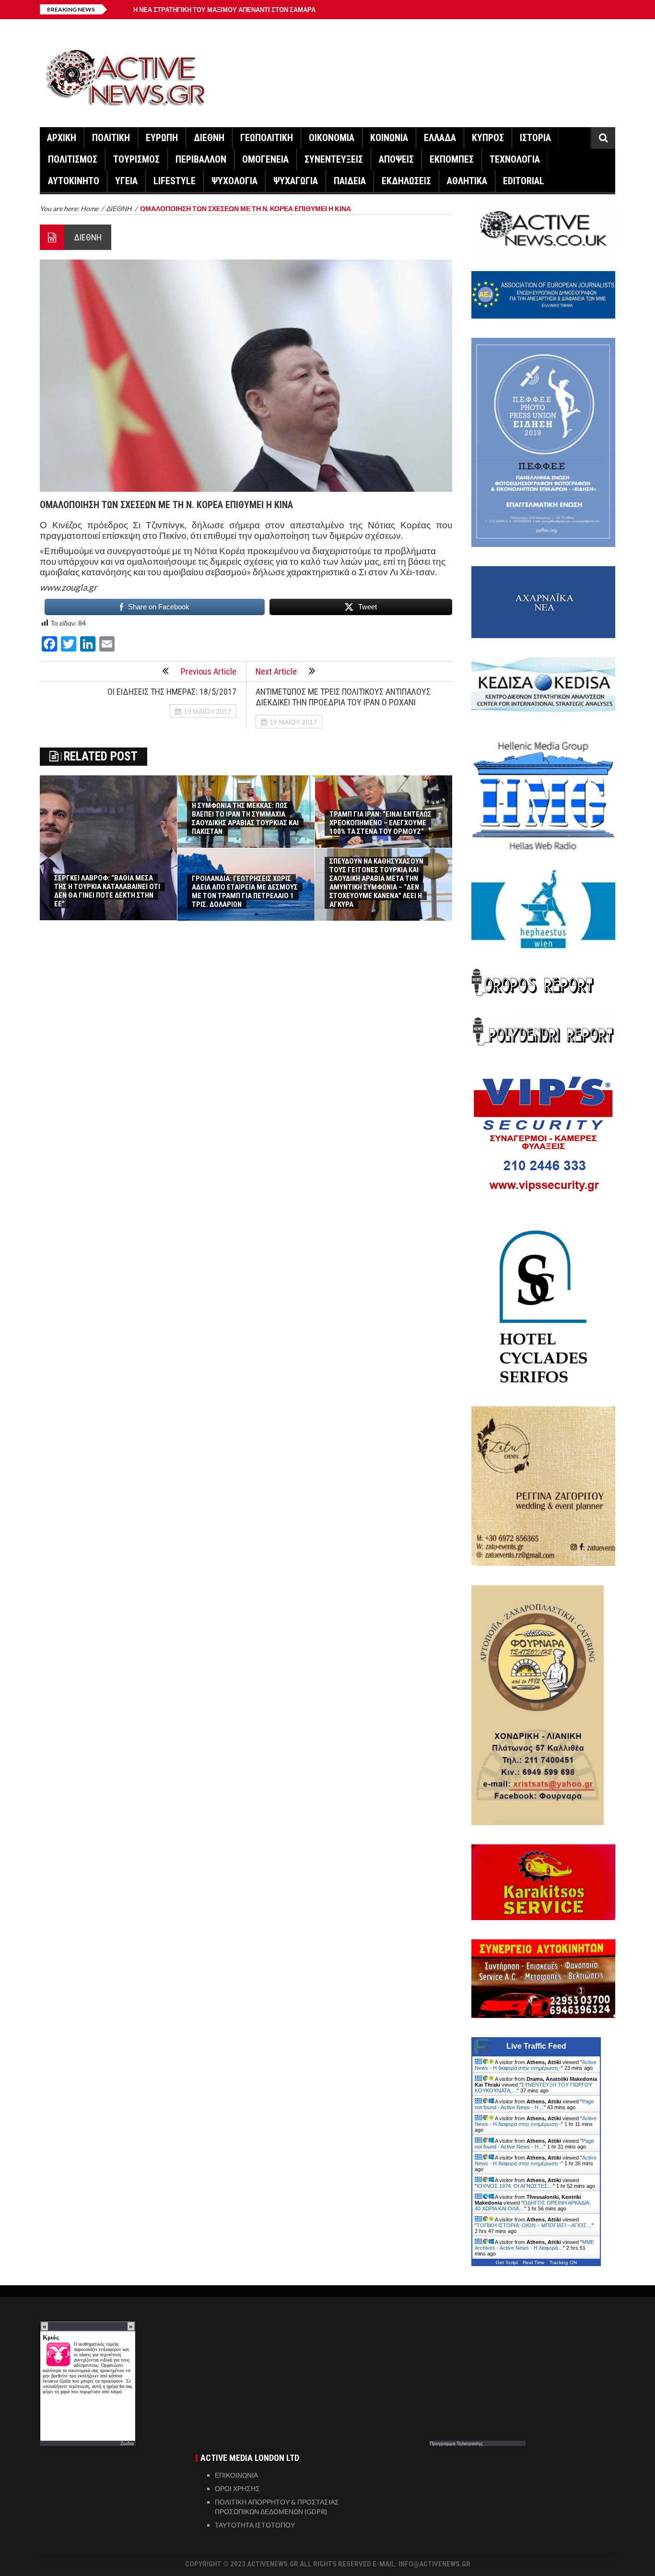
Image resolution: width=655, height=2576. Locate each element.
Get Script (507, 2262)
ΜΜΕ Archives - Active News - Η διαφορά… (534, 2245)
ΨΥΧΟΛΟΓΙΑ (234, 181)
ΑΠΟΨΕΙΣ (396, 159)
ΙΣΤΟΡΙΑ (535, 138)
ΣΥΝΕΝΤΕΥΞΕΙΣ (334, 159)
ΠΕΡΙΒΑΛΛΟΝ (201, 159)
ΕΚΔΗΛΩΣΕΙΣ (406, 181)
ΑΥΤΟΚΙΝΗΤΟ (74, 181)
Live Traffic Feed (536, 2046)
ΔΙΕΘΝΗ (209, 138)
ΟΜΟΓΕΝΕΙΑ (265, 159)
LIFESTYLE (175, 181)
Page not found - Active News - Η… (534, 2104)
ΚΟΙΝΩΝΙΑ (389, 138)
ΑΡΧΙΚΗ (62, 138)
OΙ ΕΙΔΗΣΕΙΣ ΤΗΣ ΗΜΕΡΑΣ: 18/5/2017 (172, 692)
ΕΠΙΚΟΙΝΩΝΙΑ (236, 2475)
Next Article (276, 671)
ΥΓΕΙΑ (126, 181)
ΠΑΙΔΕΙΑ (350, 181)
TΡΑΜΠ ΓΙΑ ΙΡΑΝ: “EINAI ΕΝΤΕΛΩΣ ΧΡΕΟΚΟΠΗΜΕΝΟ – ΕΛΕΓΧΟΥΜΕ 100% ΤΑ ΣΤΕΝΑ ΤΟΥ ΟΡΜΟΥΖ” (380, 823)
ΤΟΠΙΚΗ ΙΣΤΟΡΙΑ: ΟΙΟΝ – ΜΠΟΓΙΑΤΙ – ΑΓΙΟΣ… (534, 2225)
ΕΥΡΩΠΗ (162, 138)
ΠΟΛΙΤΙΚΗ (111, 138)
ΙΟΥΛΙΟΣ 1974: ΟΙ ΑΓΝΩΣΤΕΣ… (515, 2186)
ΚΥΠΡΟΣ (488, 138)
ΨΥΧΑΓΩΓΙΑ (296, 181)
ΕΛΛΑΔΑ (440, 138)
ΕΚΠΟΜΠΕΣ (452, 159)
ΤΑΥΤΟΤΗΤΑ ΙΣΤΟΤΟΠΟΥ (255, 2525)
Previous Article (209, 671)
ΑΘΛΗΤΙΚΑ (467, 181)
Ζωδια (127, 2443)
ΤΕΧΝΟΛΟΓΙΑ (515, 159)
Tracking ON (563, 2262)
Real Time (534, 2262)
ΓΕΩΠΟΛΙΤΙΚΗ (267, 138)
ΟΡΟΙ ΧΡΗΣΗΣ (237, 2488)
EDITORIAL (524, 181)
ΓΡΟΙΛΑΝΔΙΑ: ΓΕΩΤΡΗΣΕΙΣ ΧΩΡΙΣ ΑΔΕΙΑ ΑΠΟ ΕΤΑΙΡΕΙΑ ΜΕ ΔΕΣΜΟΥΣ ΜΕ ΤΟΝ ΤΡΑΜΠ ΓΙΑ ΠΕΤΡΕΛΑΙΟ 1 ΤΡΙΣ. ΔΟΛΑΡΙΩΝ (245, 891)
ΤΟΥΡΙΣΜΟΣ (136, 159)
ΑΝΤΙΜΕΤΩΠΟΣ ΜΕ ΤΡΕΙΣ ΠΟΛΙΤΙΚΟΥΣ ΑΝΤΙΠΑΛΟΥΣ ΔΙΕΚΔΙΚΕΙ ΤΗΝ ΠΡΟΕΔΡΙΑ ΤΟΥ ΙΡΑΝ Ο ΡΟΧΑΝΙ (343, 697)
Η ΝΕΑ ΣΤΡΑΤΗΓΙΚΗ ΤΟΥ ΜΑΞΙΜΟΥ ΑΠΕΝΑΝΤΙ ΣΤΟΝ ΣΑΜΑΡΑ (224, 10)
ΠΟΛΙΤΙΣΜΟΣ (73, 159)
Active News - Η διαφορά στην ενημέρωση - (536, 2065)
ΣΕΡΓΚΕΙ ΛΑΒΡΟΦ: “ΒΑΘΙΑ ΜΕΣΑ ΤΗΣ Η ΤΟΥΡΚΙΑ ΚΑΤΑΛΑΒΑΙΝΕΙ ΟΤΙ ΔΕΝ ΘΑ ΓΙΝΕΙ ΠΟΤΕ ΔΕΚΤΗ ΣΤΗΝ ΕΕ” (107, 891)
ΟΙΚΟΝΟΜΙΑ (332, 138)
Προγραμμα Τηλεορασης (456, 2443)
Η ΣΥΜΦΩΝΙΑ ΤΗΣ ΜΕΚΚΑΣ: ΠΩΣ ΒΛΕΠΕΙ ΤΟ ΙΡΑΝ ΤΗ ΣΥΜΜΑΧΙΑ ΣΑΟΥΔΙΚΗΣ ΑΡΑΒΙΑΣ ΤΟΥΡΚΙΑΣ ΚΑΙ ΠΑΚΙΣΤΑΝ (245, 819)
